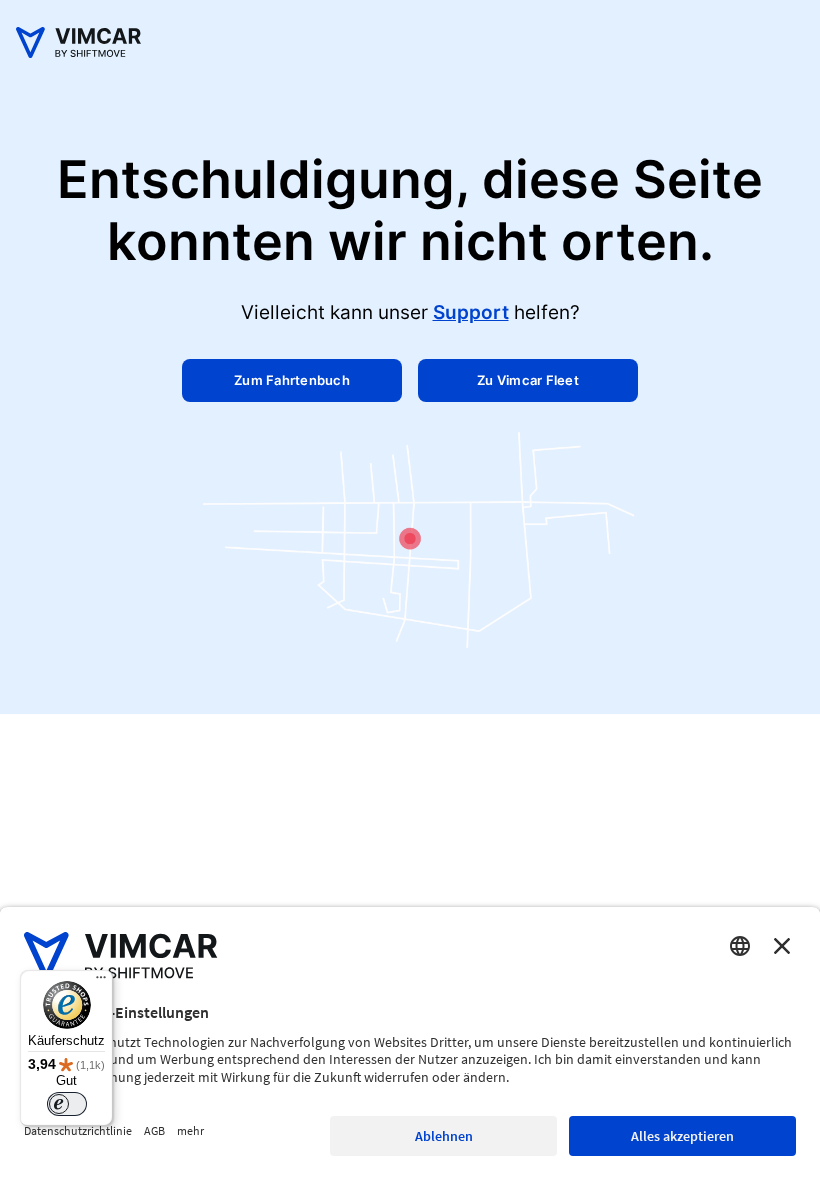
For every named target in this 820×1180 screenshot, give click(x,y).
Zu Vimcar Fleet (528, 380)
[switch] (67, 1104)
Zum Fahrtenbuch (292, 380)
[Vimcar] (78, 52)
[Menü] (101, 982)
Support (471, 312)
